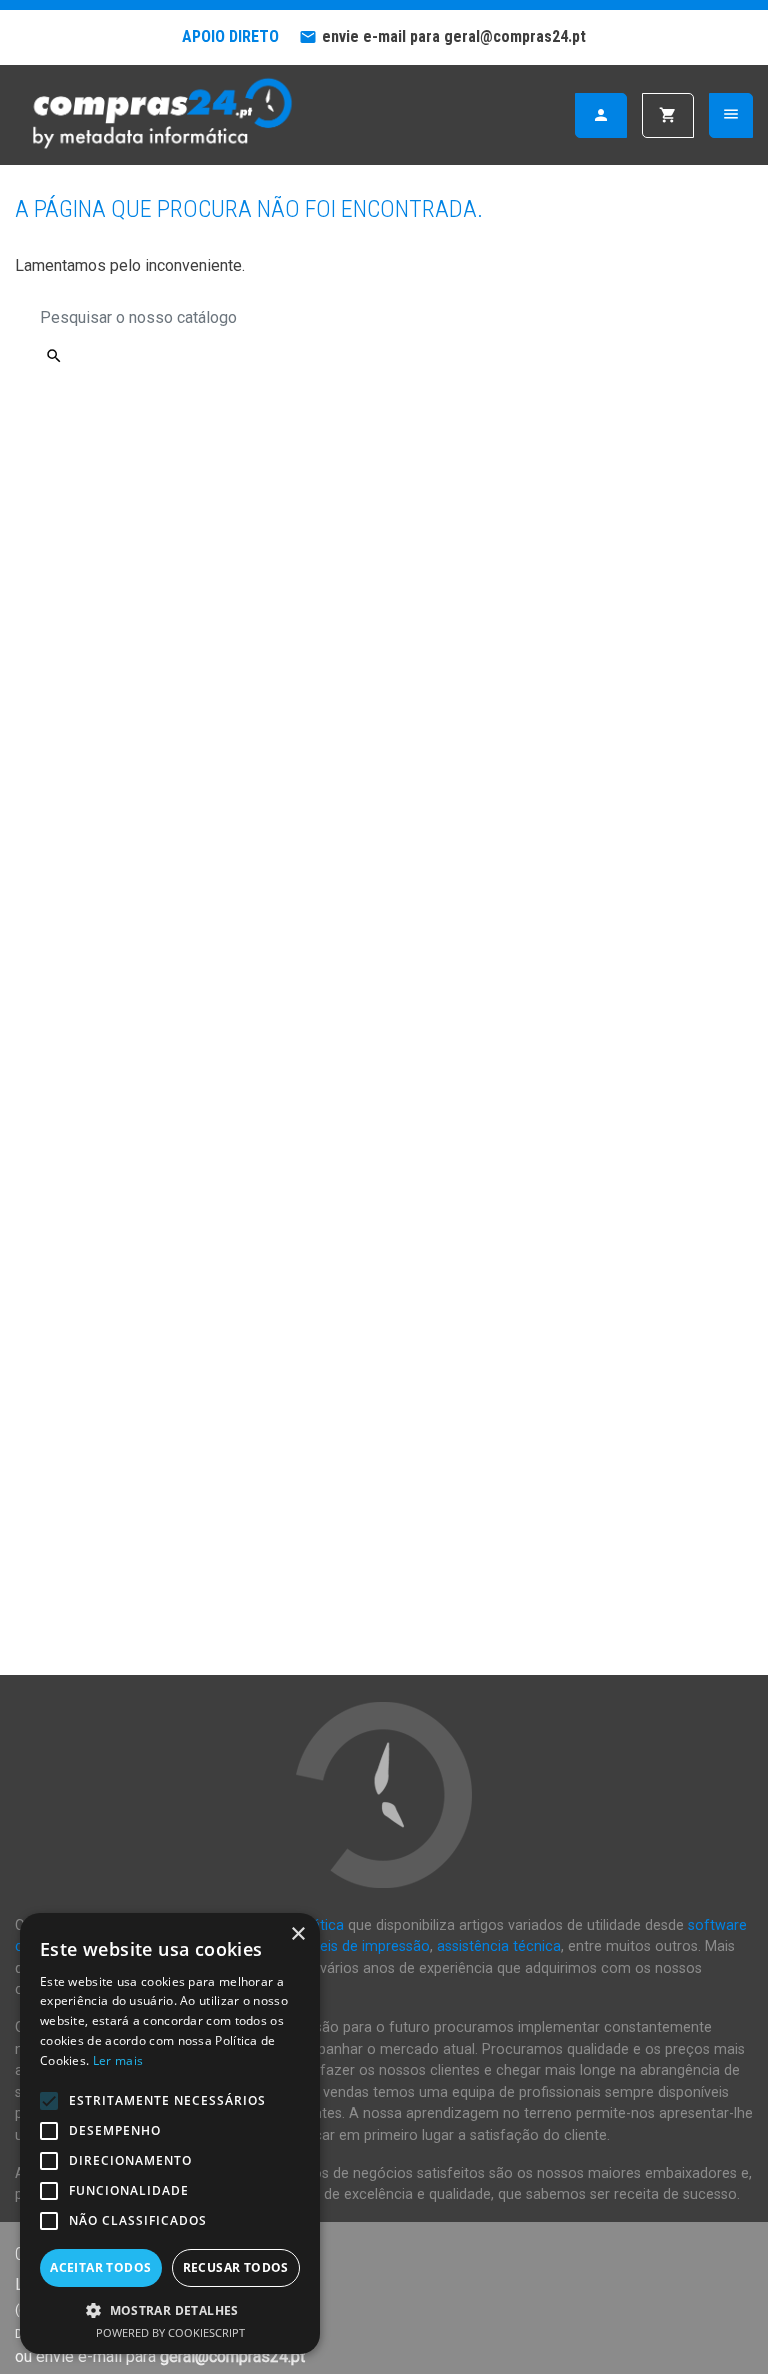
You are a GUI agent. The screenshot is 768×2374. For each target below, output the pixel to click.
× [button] (297, 1934)
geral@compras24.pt (232, 2356)
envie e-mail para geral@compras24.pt (454, 36)
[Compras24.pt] (160, 114)
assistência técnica (499, 1946)
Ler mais (118, 2060)
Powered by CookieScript (170, 2332)
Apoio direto (230, 36)
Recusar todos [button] (236, 2267)
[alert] (170, 2133)
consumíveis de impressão (343, 1946)
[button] (170, 2310)
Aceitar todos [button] (100, 2267)
